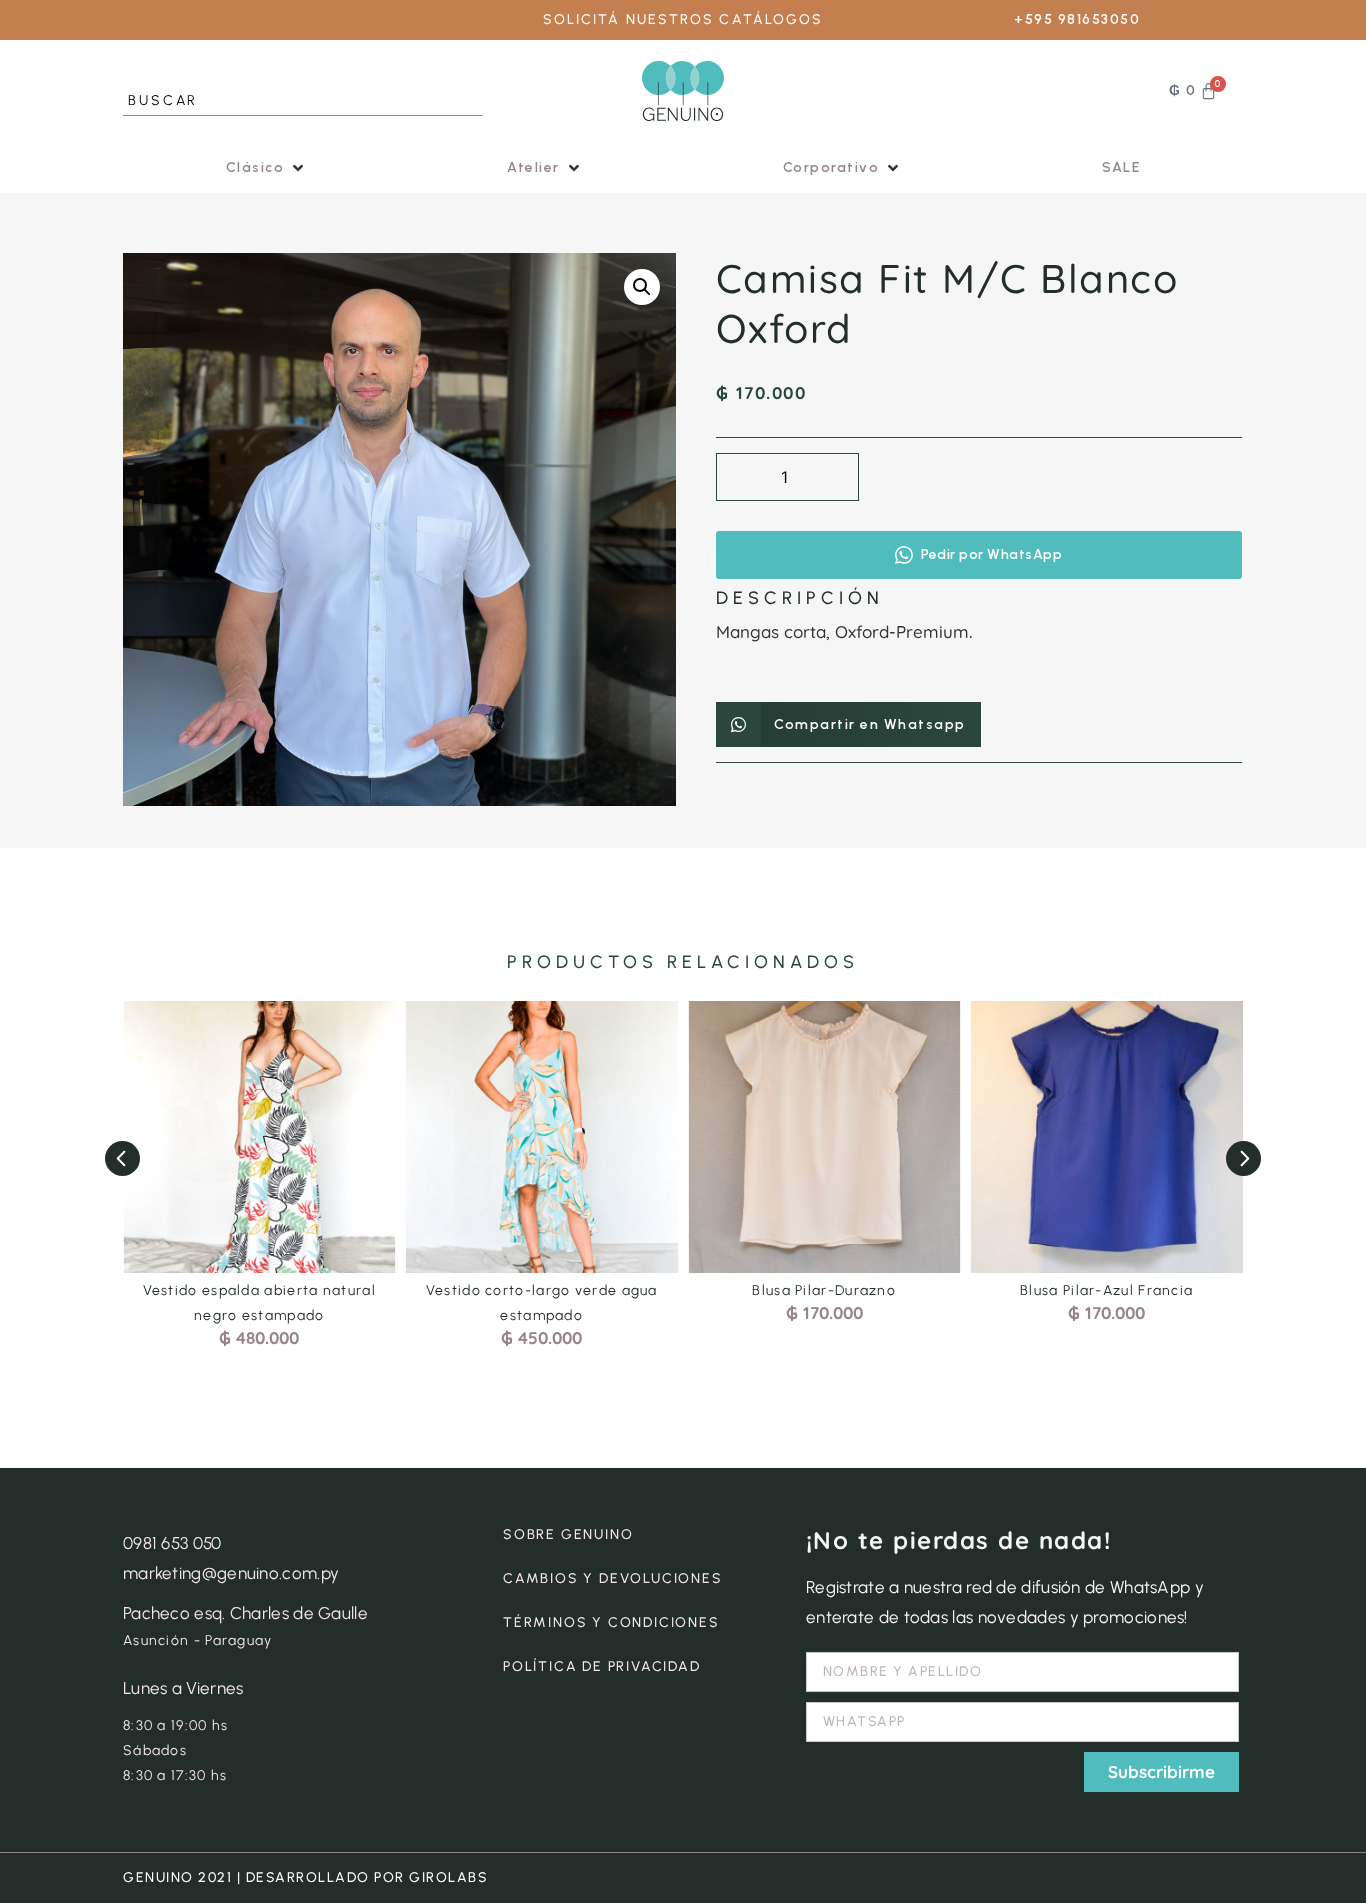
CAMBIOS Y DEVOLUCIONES (613, 1578)
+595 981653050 (1077, 19)
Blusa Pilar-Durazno (824, 1290)
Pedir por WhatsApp (991, 554)
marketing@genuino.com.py (231, 1573)
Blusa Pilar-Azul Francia (1106, 1290)
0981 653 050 (172, 1543)
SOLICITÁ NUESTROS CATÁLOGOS (683, 19)
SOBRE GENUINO (568, 1534)
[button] (267, 167)
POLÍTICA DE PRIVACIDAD (602, 1666)
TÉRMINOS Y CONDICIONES (611, 1622)
